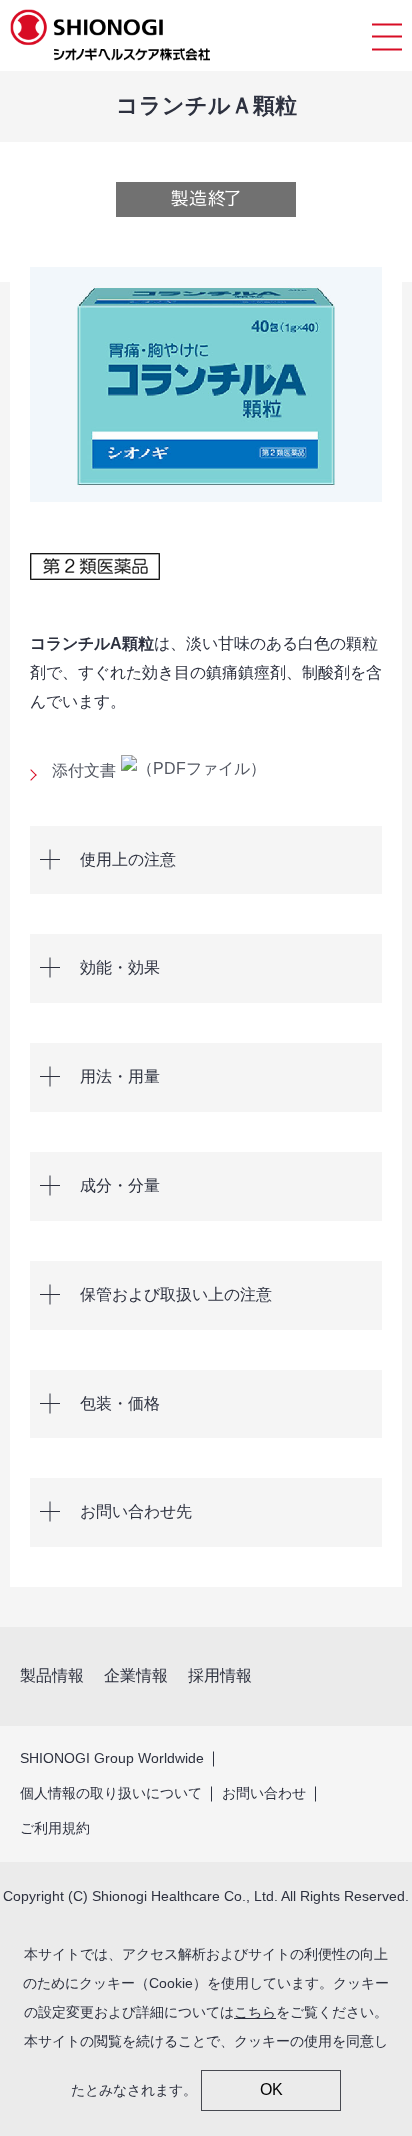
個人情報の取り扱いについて (111, 1793)
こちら (255, 2012)
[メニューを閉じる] (387, 35)
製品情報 (52, 1675)
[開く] (206, 860)
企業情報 (136, 1675)
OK (271, 2089)
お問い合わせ (264, 1793)
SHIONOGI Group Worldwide (112, 1758)
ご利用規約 (55, 1828)
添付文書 (84, 770)
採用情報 (220, 1675)
